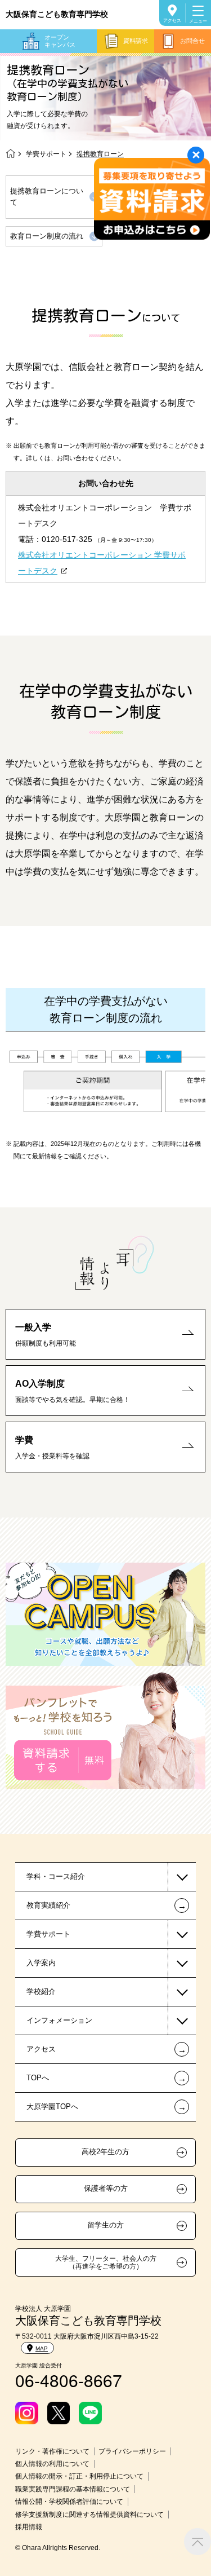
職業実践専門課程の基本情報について (73, 2489)
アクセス (172, 21)
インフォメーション (59, 2020)
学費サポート (46, 154)
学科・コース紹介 (56, 1876)
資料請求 (136, 41)
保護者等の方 (106, 2189)
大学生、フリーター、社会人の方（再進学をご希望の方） (106, 2262)
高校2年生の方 (105, 2152)
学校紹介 (41, 1991)
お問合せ (192, 41)
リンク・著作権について (52, 2451)
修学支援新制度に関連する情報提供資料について (89, 2515)
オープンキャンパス (60, 41)
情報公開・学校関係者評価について (69, 2502)
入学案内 (41, 1963)
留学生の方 (105, 2225)
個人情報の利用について (52, 2464)
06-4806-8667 (69, 2380)
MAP (42, 2348)
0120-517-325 (67, 539)
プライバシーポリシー (132, 2451)
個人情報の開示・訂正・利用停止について (79, 2476)
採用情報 (29, 2527)
